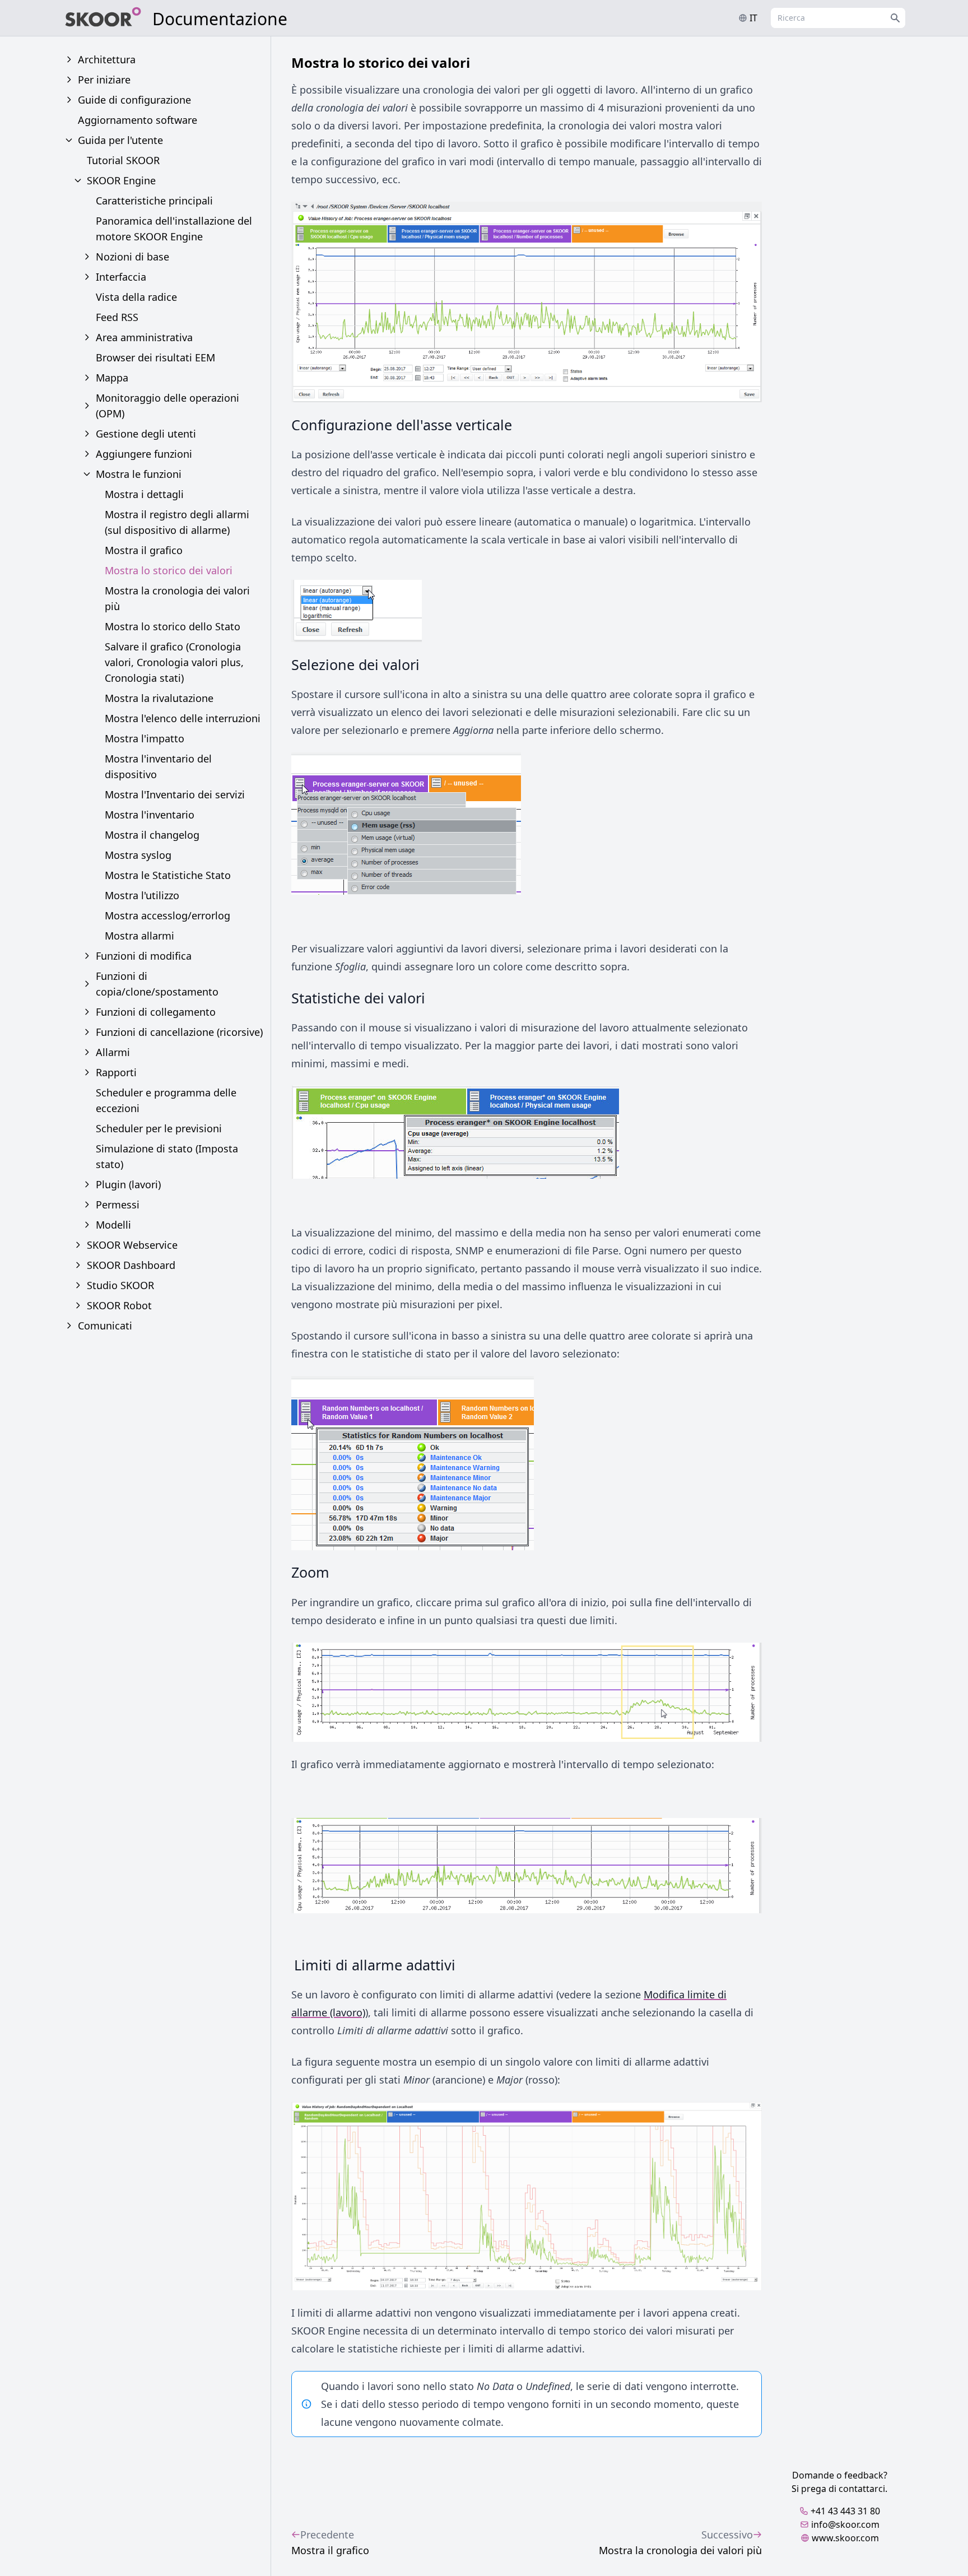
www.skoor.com (845, 2538)
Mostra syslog (138, 855)
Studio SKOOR (120, 1285)
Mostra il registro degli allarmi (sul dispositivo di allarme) (177, 522)
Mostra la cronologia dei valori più (177, 598)
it (753, 18)
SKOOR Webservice (132, 1245)
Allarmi (113, 1052)
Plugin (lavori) (128, 1184)
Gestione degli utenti (146, 434)
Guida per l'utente (120, 140)
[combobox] (838, 18)
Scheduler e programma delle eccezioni (166, 1100)
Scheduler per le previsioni (159, 1128)
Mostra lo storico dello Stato (173, 626)
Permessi (118, 1205)
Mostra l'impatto (145, 738)
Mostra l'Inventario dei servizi (175, 794)
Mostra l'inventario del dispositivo (158, 766)
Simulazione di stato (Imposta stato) (167, 1156)
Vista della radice (136, 297)
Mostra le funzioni (139, 474)
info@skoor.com (845, 2524)
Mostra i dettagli (144, 494)
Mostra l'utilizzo (142, 895)
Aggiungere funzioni (144, 454)
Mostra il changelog (152, 835)
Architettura (107, 59)
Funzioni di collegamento (156, 1012)
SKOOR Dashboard (131, 1265)
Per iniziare (104, 80)
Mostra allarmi (139, 936)
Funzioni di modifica (144, 956)
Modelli (113, 1225)
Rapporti (116, 1072)
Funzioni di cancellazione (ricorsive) (179, 1032)
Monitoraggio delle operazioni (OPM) (167, 406)
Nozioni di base (132, 257)
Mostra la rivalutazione (159, 698)
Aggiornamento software (138, 120)
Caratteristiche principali (154, 201)
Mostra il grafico (144, 550)
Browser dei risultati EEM (155, 357)
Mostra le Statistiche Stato (168, 875)
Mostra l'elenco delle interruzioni (183, 718)
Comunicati (105, 1326)
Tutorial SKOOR (123, 160)
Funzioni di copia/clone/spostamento (157, 984)
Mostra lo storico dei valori (169, 570)
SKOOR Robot (119, 1305)
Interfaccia (121, 277)
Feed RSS (117, 317)
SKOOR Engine (121, 180)
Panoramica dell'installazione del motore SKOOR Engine (174, 229)
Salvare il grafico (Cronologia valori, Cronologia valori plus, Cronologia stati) (174, 662)
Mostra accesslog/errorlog (167, 915)
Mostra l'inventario (150, 815)
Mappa (112, 378)
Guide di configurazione (134, 100)
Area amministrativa (144, 337)
